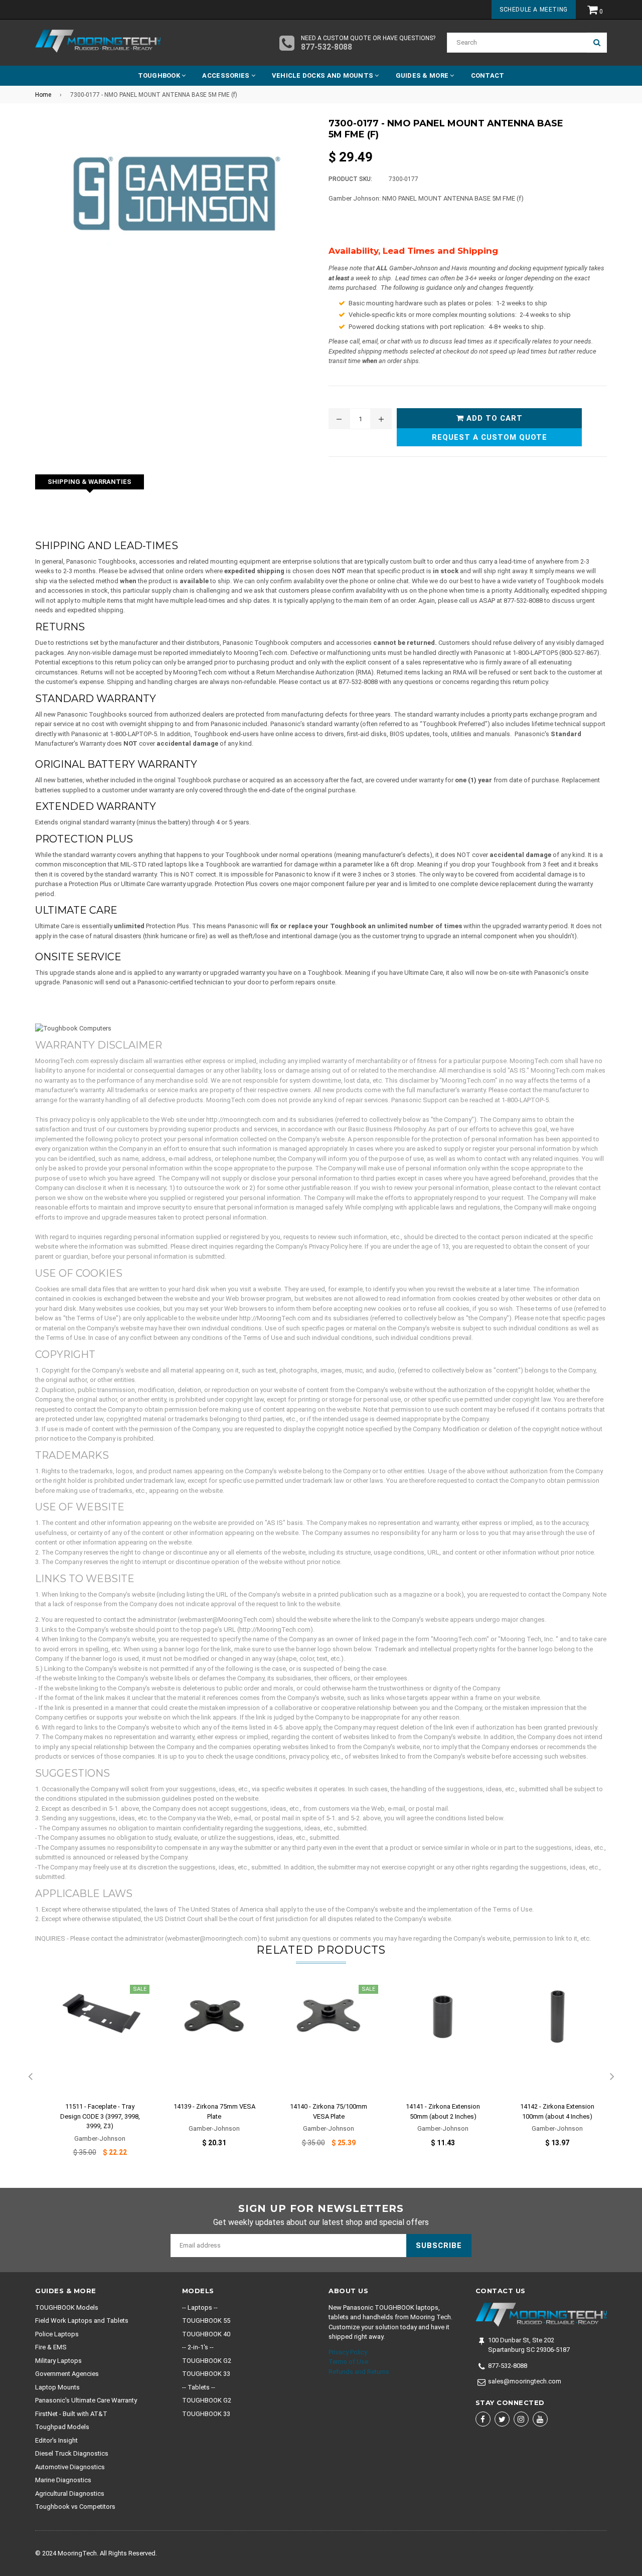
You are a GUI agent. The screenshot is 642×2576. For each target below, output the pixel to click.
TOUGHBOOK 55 (206, 2321)
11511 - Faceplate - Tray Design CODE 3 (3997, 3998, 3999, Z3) (100, 2116)
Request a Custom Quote (490, 437)
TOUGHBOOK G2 (207, 2361)
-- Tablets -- (199, 2387)
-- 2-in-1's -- (198, 2347)
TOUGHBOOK (160, 75)
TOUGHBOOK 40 (206, 2334)
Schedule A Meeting (534, 10)
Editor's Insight (56, 2440)
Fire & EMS (51, 2347)
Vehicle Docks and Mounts (324, 75)
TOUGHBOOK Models (67, 2307)
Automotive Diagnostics (70, 2467)
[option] (92, 2077)
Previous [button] (30, 2077)
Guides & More (423, 75)
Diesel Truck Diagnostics (72, 2453)
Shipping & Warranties (90, 482)
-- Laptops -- (200, 2307)
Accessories (226, 75)
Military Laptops (58, 2361)
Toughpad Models (62, 2427)
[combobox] (517, 43)
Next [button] (612, 2077)
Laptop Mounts (57, 2387)
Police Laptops (57, 2334)
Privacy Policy (348, 2352)
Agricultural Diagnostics (70, 2494)
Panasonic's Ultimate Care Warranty (86, 2400)
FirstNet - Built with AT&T (71, 2414)
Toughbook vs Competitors (75, 2507)
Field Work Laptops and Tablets (82, 2321)
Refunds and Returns (359, 2372)
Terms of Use (348, 2362)
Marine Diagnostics (63, 2480)
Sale (140, 1989)
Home (43, 95)
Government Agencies (67, 2374)
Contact (488, 75)
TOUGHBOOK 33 (206, 2374)
